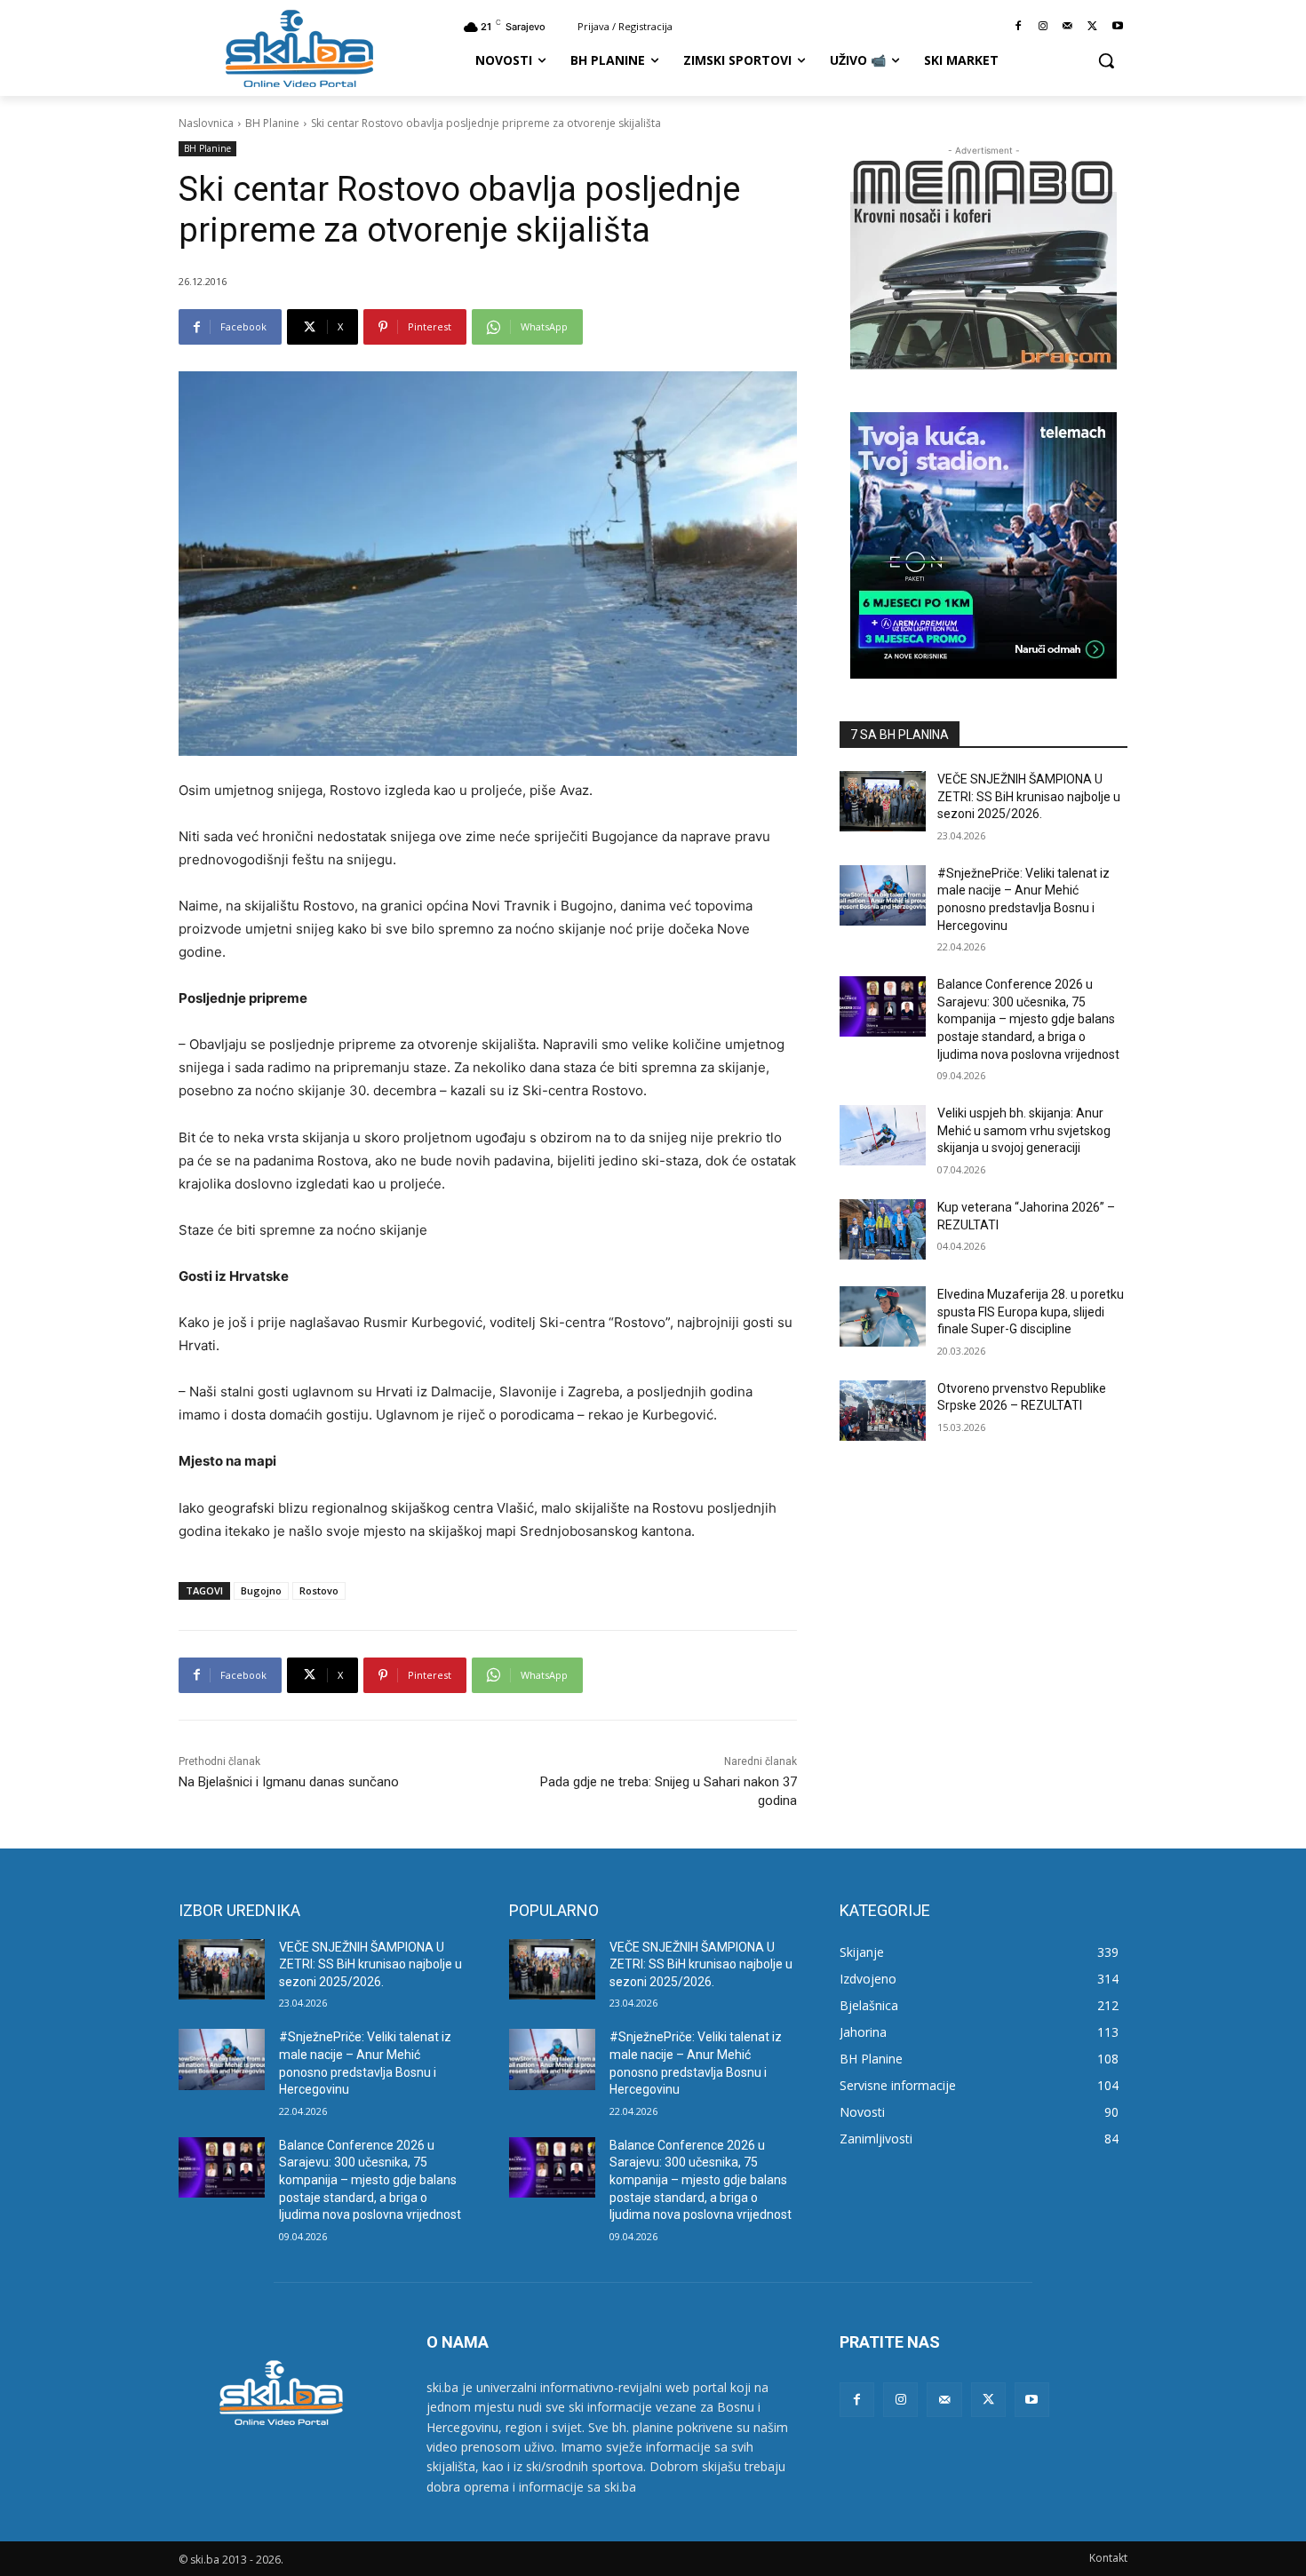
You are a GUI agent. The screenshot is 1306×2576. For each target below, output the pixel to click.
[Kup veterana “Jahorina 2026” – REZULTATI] (883, 1229)
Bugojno (261, 1590)
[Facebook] (1019, 27)
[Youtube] (1117, 27)
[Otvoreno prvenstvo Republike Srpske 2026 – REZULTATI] (883, 1411)
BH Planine (272, 123)
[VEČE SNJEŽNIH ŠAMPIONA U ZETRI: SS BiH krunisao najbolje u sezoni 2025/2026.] (883, 801)
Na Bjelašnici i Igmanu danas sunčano (289, 1782)
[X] (1092, 27)
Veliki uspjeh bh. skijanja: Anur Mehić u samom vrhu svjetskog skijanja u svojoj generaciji (1024, 1130)
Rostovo (319, 1590)
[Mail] (1068, 27)
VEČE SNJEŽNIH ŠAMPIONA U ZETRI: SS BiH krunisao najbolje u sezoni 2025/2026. (1029, 796)
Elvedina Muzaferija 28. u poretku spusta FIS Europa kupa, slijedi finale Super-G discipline (1031, 1312)
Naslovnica (206, 123)
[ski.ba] (299, 48)
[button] (1106, 60)
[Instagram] (1043, 27)
